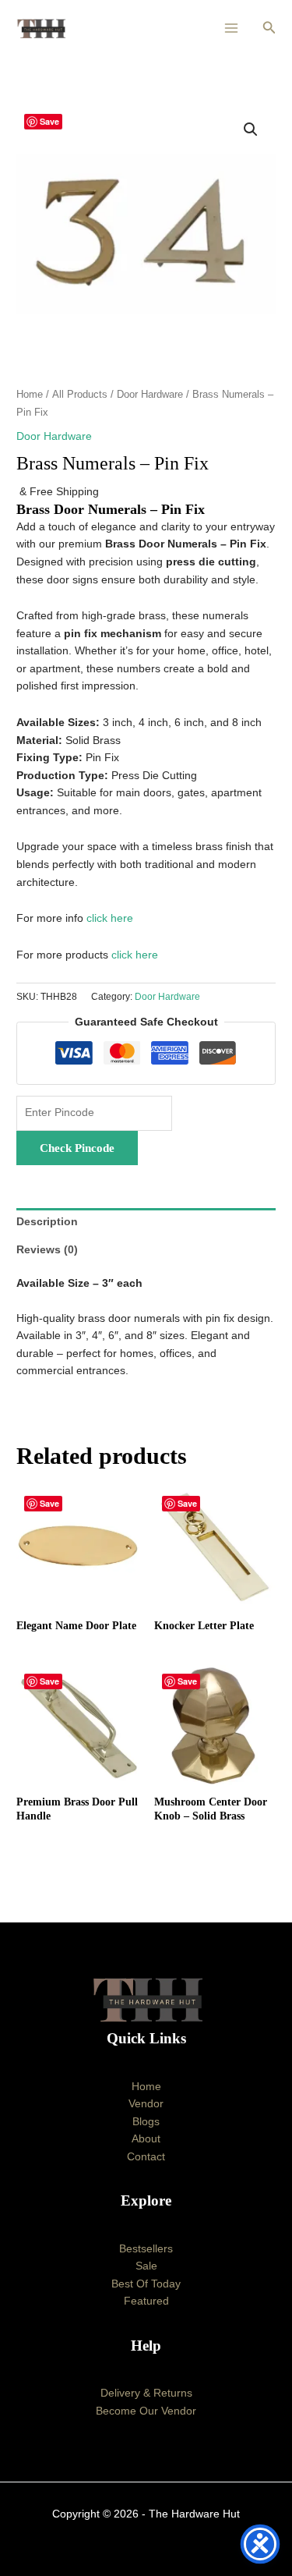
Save (49, 121)
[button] (269, 28)
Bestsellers (146, 2249)
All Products (80, 395)
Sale (146, 2266)
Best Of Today (146, 2284)
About (146, 2139)
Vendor (146, 2104)
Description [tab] (47, 1222)
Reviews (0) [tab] (47, 1250)
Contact (146, 2157)
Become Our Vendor (146, 2411)
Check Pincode (77, 1148)
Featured (146, 2301)
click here (110, 918)
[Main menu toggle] (232, 28)
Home (30, 395)
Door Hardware (150, 395)
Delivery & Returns (146, 2393)
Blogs (146, 2122)
